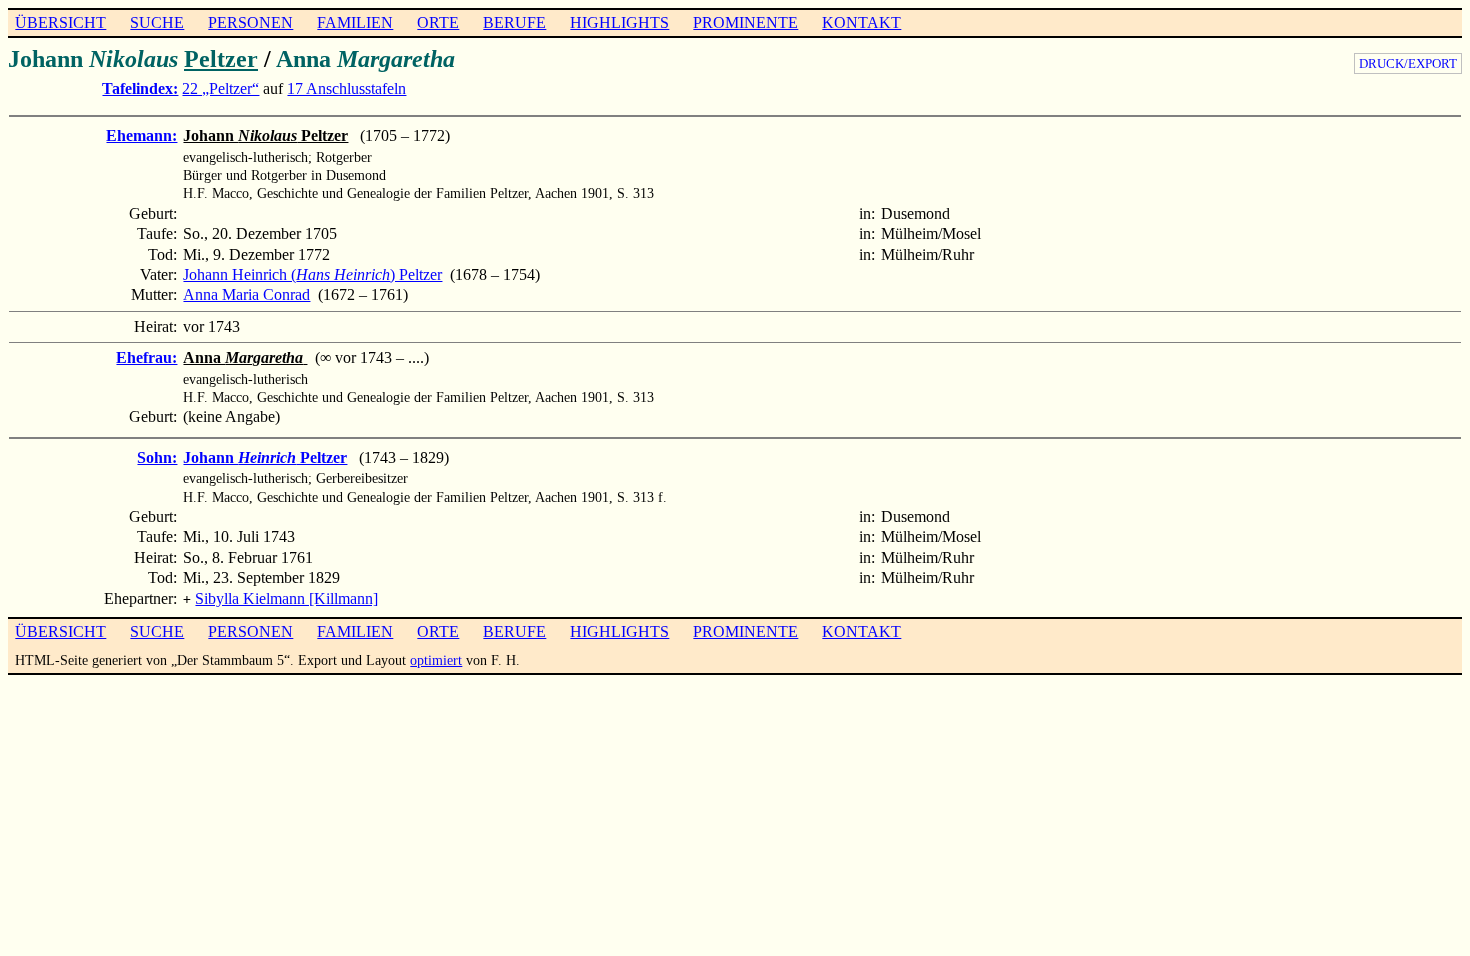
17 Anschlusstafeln (346, 88)
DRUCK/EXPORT (1408, 63)
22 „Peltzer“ (220, 88)
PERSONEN (250, 22)
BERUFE (514, 22)
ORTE (438, 22)
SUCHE (157, 22)
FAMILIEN (355, 22)
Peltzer (221, 59)
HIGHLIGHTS (619, 22)
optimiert (436, 660)
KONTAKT (861, 22)
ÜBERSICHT (60, 22)
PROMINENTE (745, 22)
